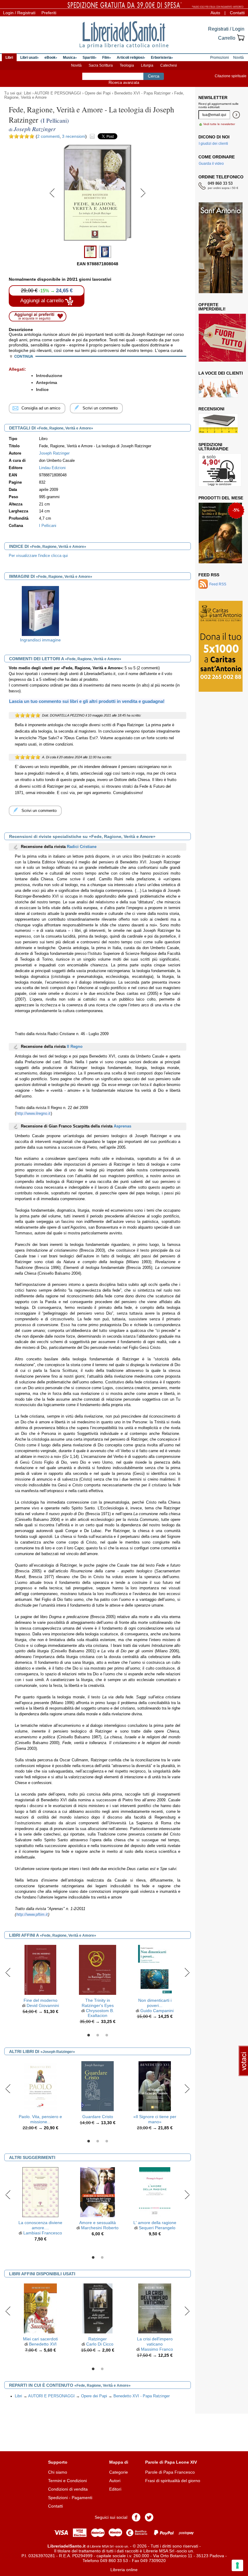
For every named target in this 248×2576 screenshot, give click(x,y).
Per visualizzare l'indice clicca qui (38, 556)
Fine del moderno (41, 2000)
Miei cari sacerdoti (40, 2339)
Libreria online (124, 2570)
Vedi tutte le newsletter (219, 124)
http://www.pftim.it (32, 1915)
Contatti (237, 13)
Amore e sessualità (98, 2223)
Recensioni (211, 409)
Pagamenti (82, 2498)
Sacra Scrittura (101, 65)
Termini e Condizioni (67, 2481)
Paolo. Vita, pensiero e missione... (40, 2119)
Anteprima (47, 382)
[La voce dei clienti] (218, 388)
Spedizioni (58, 2498)
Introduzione (49, 376)
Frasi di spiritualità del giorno (173, 2481)
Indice (42, 389)
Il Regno (75, 1047)
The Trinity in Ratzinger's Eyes (98, 2003)
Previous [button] (8, 1972)
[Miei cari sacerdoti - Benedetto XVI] (40, 2308)
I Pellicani (48, 526)
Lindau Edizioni (52, 468)
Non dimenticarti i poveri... (155, 2003)
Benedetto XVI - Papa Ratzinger (142, 93)
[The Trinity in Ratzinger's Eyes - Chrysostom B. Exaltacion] (98, 1969)
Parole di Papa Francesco (170, 2472)
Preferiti (49, 13)
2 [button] (98, 2035)
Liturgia (147, 65)
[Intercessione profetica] (219, 533)
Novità (76, 65)
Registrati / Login (226, 29)
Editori (115, 2489)
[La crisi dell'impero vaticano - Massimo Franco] (155, 2308)
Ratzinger (98, 2339)
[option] (40, 616)
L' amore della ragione (155, 2223)
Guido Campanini (157, 2011)
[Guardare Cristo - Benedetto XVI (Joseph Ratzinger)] (98, 2086)
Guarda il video (211, 164)
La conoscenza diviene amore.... (40, 2225)
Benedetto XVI (43, 2344)
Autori (115, 2481)
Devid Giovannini (43, 2005)
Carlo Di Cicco (100, 2344)
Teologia (127, 65)
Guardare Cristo (98, 2117)
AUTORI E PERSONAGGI (58, 93)
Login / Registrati (19, 13)
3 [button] (107, 2035)
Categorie (119, 2472)
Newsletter (213, 98)
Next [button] (187, 1972)
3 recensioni (74, 136)
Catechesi (169, 65)
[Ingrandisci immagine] (41, 611)
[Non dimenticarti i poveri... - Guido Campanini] (155, 1969)
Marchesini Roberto (100, 2228)
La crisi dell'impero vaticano (155, 2341)
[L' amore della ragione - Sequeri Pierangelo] (155, 2192)
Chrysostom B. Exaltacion (100, 2013)
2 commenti (48, 136)
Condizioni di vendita (68, 2489)
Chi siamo (58, 2472)
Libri (28, 93)
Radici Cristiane (82, 847)
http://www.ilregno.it (33, 1114)
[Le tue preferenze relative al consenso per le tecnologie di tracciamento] (237, 2565)
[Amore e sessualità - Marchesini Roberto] (98, 2192)
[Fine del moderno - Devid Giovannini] (41, 1969)
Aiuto (215, 13)
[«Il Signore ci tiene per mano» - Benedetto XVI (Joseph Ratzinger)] (155, 2086)
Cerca (154, 76)
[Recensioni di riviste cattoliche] (218, 423)
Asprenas (122, 1126)
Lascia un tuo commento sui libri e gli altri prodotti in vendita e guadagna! (87, 701)
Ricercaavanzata (124, 83)
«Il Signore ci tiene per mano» (155, 2119)
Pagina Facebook (136, 2517)
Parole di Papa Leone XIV (171, 2462)
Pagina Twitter (149, 2517)
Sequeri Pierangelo (157, 2228)
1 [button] (89, 2035)
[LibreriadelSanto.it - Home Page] (124, 35)
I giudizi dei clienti (213, 144)
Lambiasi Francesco (43, 2233)
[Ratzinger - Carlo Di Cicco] (98, 2308)
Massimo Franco (157, 2349)
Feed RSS (209, 575)
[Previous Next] (98, 240)
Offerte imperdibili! (212, 307)
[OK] (236, 115)
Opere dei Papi (98, 93)
